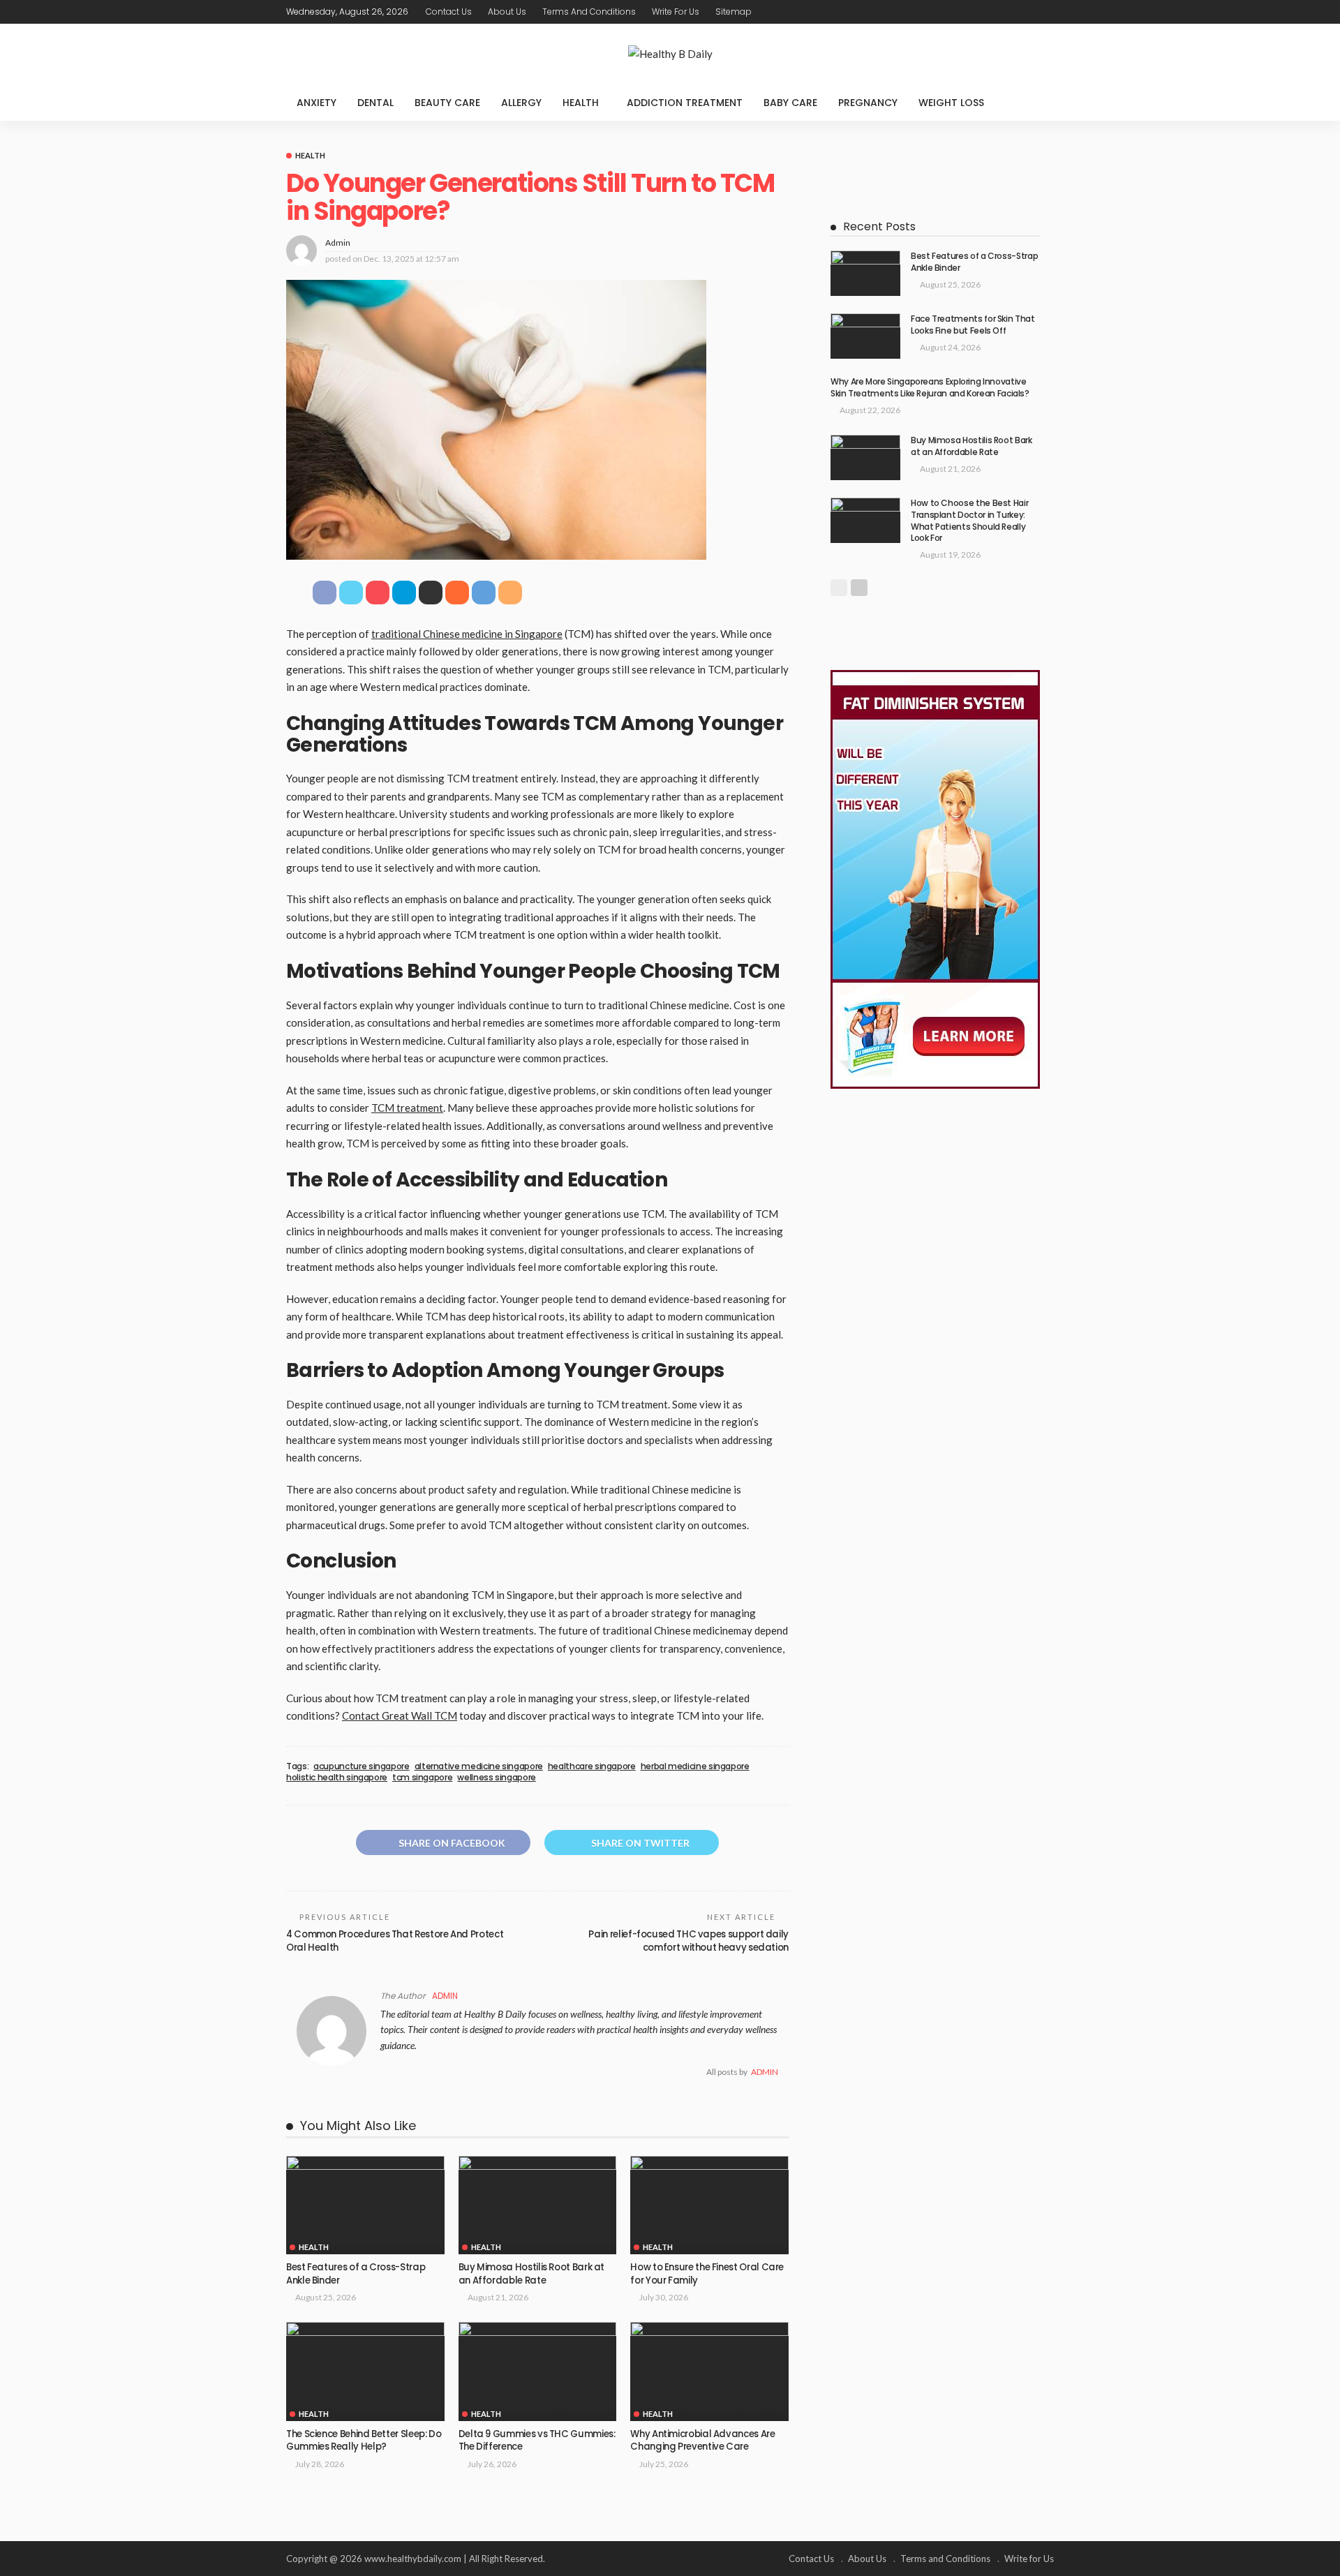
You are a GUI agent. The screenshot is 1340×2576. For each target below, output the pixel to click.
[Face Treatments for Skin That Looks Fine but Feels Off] (865, 336)
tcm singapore (422, 1778)
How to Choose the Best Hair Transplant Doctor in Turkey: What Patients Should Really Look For (969, 520)
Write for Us (676, 12)
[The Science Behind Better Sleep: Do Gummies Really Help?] (365, 2372)
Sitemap (734, 12)
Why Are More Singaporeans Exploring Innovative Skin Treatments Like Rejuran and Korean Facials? (930, 387)
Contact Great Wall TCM (400, 1715)
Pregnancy (868, 103)
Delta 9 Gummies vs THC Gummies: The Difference (537, 2440)
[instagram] (1045, 12)
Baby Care (790, 103)
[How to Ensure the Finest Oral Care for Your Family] (709, 2205)
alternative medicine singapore (479, 1766)
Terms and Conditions (589, 12)
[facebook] (990, 12)
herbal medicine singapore (695, 1766)
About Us (507, 12)
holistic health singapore (337, 1778)
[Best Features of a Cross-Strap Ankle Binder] (365, 2205)
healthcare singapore (592, 1766)
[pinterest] (1027, 12)
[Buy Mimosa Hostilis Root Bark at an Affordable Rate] (538, 2205)
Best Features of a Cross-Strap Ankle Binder (356, 2273)
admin (338, 243)
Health (581, 103)
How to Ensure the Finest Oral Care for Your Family (707, 2273)
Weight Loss (951, 103)
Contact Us (449, 12)
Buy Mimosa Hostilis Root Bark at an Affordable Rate (531, 2273)
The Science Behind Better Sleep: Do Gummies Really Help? (364, 2440)
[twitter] (1008, 12)
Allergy (521, 103)
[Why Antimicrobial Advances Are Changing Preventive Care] (709, 2372)
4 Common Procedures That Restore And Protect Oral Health (395, 1941)
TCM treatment (407, 1108)
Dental (375, 103)
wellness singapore (497, 1778)
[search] (1036, 103)
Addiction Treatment (685, 103)
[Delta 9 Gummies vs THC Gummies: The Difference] (538, 2372)
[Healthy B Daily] (670, 54)
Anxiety (317, 103)
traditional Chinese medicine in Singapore (467, 634)
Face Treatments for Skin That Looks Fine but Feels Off (973, 325)
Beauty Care (447, 103)
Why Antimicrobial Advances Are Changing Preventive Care (702, 2440)
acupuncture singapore (361, 1766)
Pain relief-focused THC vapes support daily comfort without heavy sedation (688, 1941)
